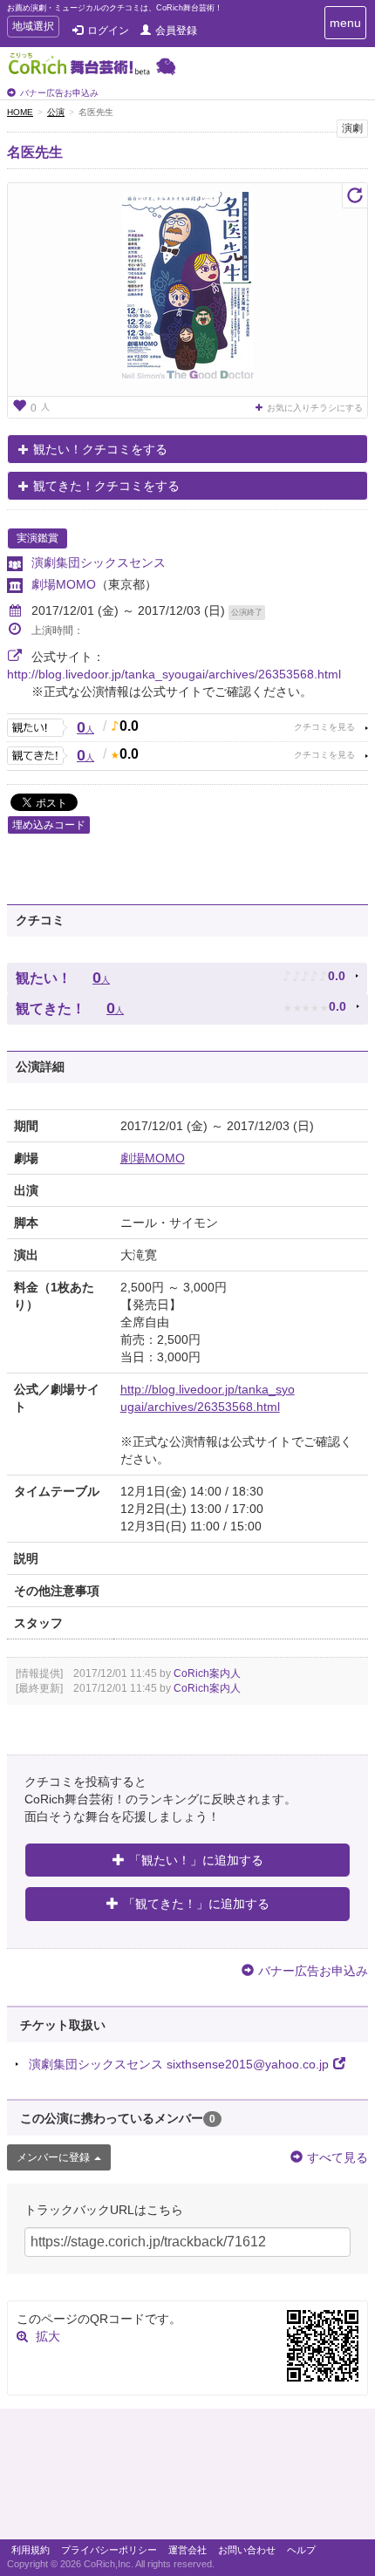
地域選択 (33, 28)
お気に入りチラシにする (315, 408)
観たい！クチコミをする (100, 449)
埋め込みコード (49, 825)
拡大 (48, 2336)
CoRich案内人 (207, 1673)
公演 (56, 112)
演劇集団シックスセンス (99, 562)
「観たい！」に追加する (196, 1860)
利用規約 (31, 2550)
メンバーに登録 (53, 2157)
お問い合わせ (247, 2550)
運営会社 (187, 2550)
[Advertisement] (187, 2478)
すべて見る (337, 2157)
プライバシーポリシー (109, 2550)
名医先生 (35, 152)
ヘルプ (301, 2550)
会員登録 (176, 31)
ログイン (108, 31)
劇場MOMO (64, 584)
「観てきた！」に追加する (196, 1904)
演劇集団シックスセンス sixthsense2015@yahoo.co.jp (179, 2064)
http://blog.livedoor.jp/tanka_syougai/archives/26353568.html (174, 674)
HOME (20, 112)
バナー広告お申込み (59, 93)
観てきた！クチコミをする (106, 486)
